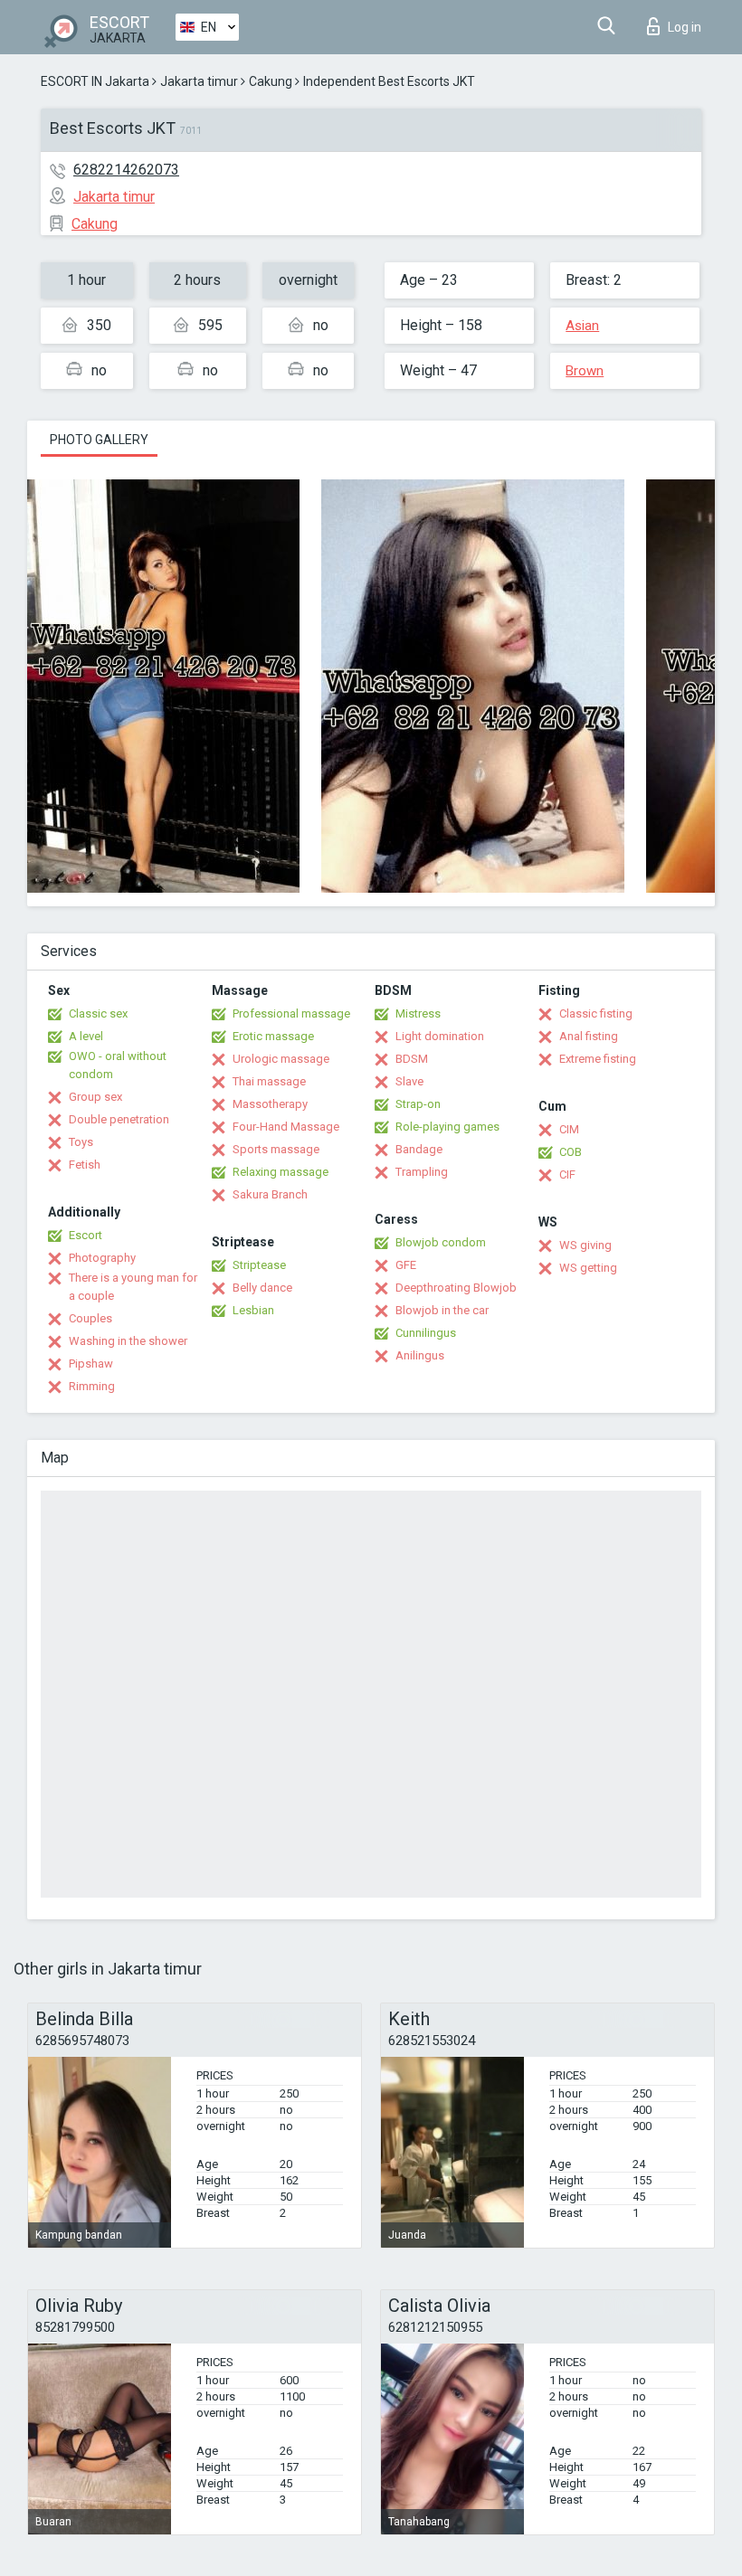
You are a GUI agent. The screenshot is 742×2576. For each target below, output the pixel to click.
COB (571, 1152)
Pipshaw (91, 1364)
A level (86, 1036)
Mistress (418, 1013)
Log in (685, 27)
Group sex (95, 1097)
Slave (409, 1081)
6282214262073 (126, 170)
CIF (567, 1174)
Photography (102, 1258)
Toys (81, 1142)
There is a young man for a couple (133, 1287)
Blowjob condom (441, 1242)
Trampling (422, 1172)
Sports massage (276, 1149)
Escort (86, 1235)
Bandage (419, 1149)
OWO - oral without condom (118, 1065)
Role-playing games (447, 1127)
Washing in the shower (128, 1341)
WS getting (588, 1268)
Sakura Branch (270, 1194)
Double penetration (119, 1119)
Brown (585, 371)
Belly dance (262, 1288)
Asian (582, 326)
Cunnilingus (426, 1333)
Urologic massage (281, 1059)
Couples (90, 1318)
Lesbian (253, 1310)
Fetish (85, 1165)
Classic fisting (596, 1013)
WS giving (585, 1245)
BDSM (412, 1059)
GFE (406, 1265)
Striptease (259, 1265)
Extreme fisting (598, 1059)
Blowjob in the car (442, 1310)
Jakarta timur (199, 81)
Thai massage (269, 1081)
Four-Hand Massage (286, 1127)
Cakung (271, 81)
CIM (569, 1129)
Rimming (92, 1386)
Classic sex (98, 1013)
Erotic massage (273, 1036)
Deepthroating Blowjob (456, 1288)
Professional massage (291, 1013)
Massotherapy (270, 1104)
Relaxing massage (281, 1172)
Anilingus (420, 1355)
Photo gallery (99, 440)
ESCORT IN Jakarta (95, 81)
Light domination (440, 1036)
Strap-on (418, 1104)
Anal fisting (589, 1036)
